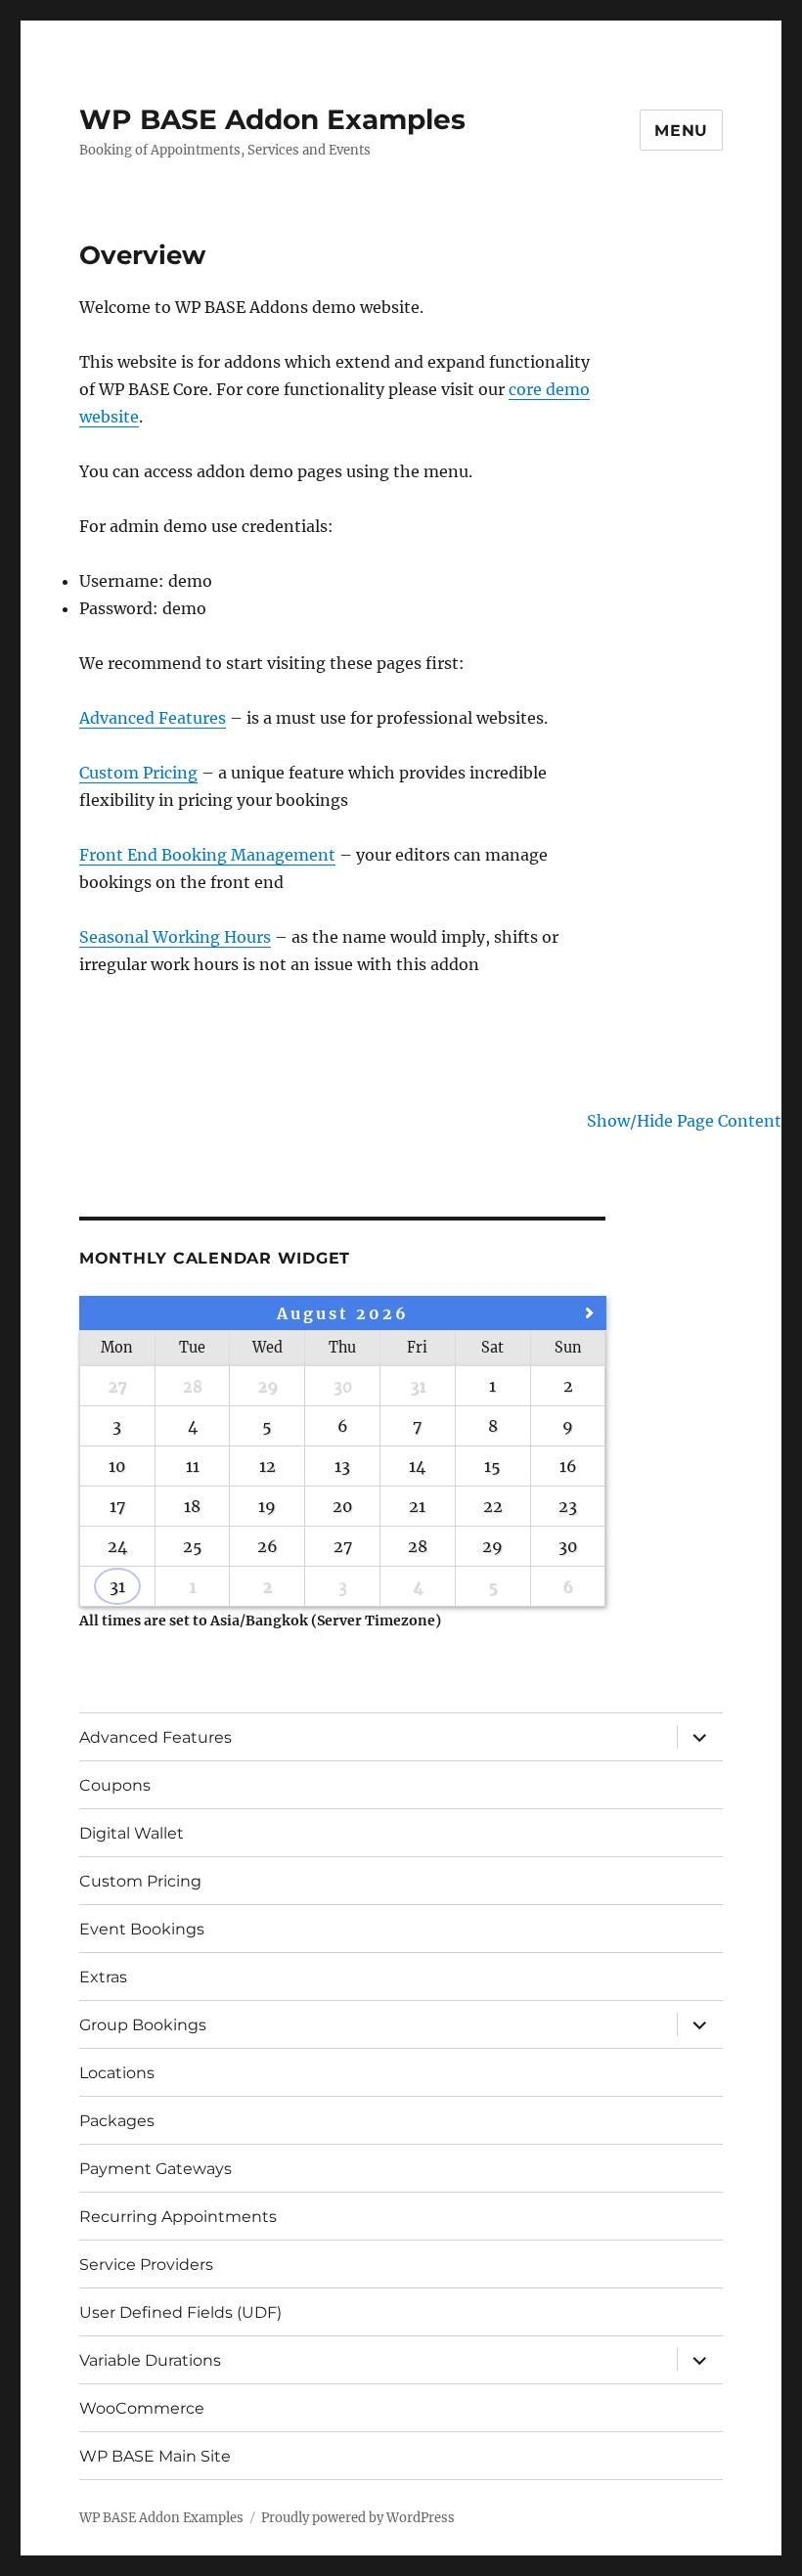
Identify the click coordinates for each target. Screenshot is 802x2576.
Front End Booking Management (207, 855)
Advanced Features (153, 718)
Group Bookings (143, 2025)
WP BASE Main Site (155, 2456)
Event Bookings (142, 1929)
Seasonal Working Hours (175, 937)
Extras (103, 1977)
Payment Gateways (156, 2169)
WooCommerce (142, 2408)
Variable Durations (150, 2360)
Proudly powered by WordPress (358, 2518)
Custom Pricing (138, 773)
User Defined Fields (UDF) (180, 2312)
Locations (117, 2073)
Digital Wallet (132, 1833)
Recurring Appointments (178, 2217)
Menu (681, 131)
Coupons (115, 1785)
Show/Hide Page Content (684, 1121)
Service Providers (146, 2265)
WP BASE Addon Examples (272, 119)
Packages (117, 2121)
